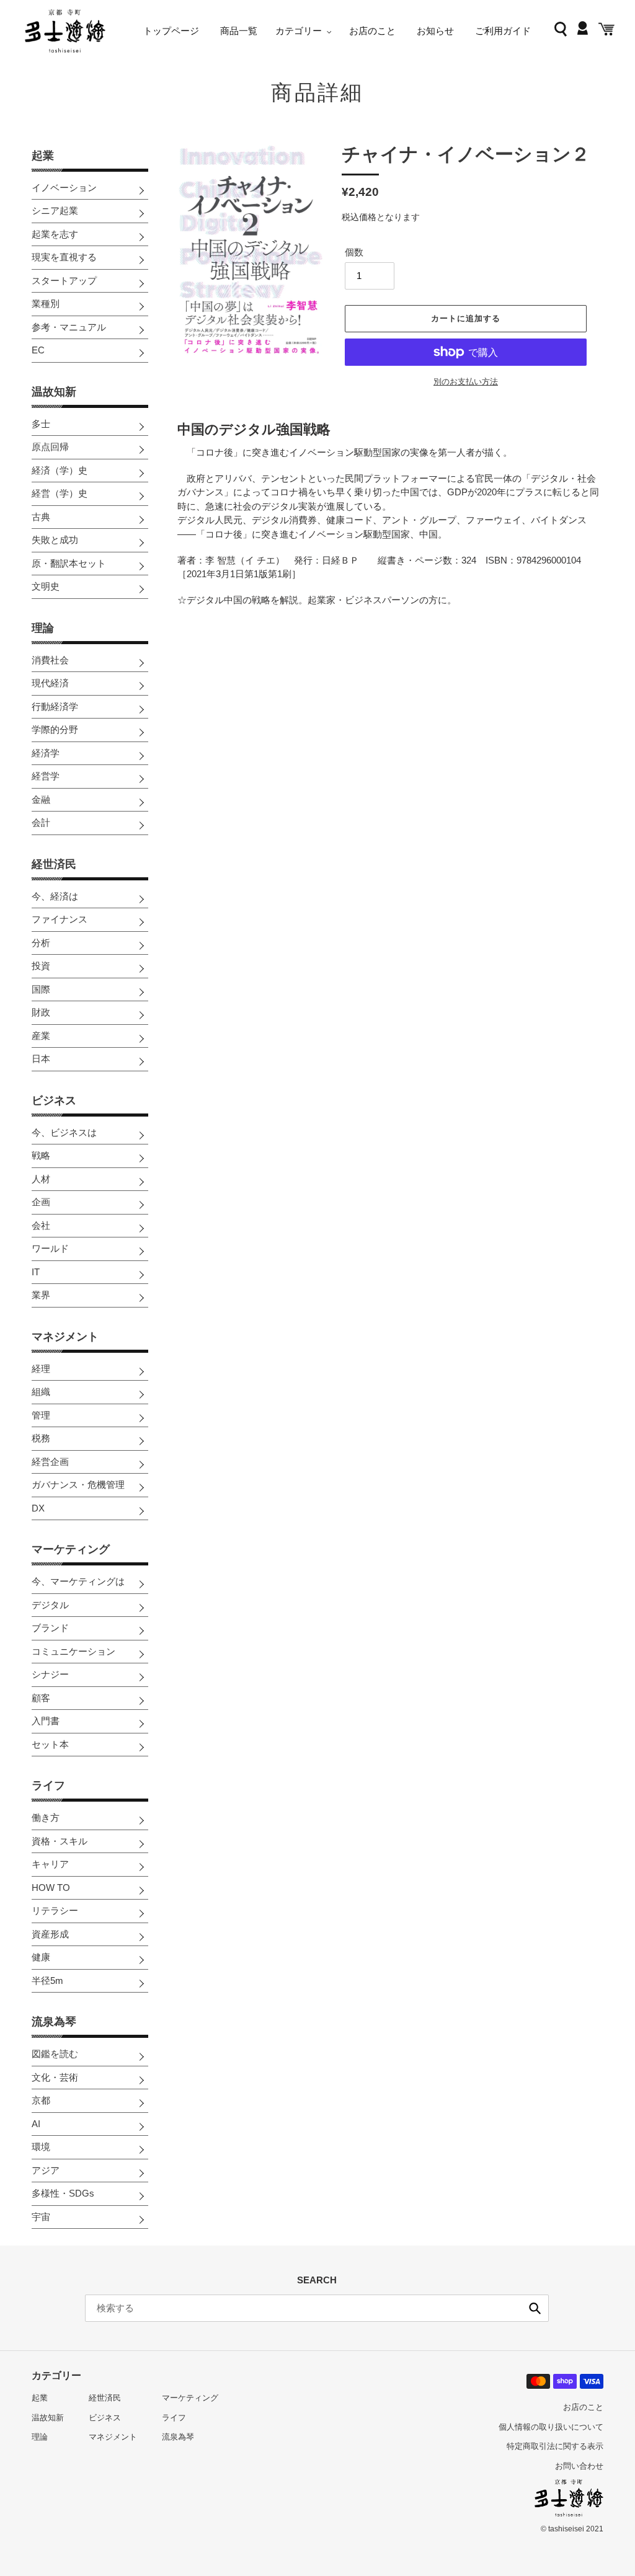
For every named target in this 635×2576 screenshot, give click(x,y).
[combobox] (317, 2308)
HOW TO (51, 1888)
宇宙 (41, 2217)
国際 (41, 989)
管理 (41, 1415)
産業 (41, 1036)
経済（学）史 (60, 470)
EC (38, 350)
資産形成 (50, 1934)
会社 (41, 1225)
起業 (43, 156)
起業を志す (55, 234)
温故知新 (54, 392)
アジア (46, 2170)
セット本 (50, 1744)
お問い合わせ (579, 2466)
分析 (41, 943)
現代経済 (50, 683)
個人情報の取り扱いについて (551, 2427)
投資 (41, 966)
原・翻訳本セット (69, 563)
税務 (41, 1438)
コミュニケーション (73, 1651)
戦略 (41, 1155)
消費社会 (50, 660)
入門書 (46, 1721)
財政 (41, 1012)
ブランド (50, 1628)
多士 (41, 424)
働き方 (46, 1817)
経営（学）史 (60, 493)
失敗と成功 (55, 540)
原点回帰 (50, 447)
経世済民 (54, 864)
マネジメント (65, 1337)
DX (38, 1508)
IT (36, 1272)
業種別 (46, 303)
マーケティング (71, 1549)
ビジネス (54, 1100)
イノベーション (64, 188)
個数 (354, 252)
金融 (41, 799)
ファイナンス (60, 919)
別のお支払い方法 (466, 382)
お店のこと (583, 2407)
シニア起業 (55, 210)
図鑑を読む (55, 2054)
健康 (41, 1957)
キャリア (50, 1864)
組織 (41, 1392)
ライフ (48, 1786)
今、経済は (55, 896)
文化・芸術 (55, 2077)
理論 (43, 628)
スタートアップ (64, 281)
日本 (41, 1059)
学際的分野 (55, 729)
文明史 (46, 586)
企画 (41, 1202)
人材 (41, 1179)
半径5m (47, 1981)
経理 (41, 1369)
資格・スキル (60, 1841)
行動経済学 (55, 706)
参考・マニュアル (69, 327)
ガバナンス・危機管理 (78, 1485)
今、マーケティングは (78, 1581)
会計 (41, 822)
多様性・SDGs (63, 2193)
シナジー (50, 1674)
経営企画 (50, 1462)
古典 (41, 517)
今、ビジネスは (64, 1132)
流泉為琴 (54, 2022)
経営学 (46, 776)
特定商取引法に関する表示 (555, 2446)
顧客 (41, 1698)
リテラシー (55, 1910)
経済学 (46, 753)
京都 (41, 2100)
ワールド (50, 1248)
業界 (41, 1295)
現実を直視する (64, 257)
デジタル (50, 1605)
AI (36, 2124)
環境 (41, 2147)
